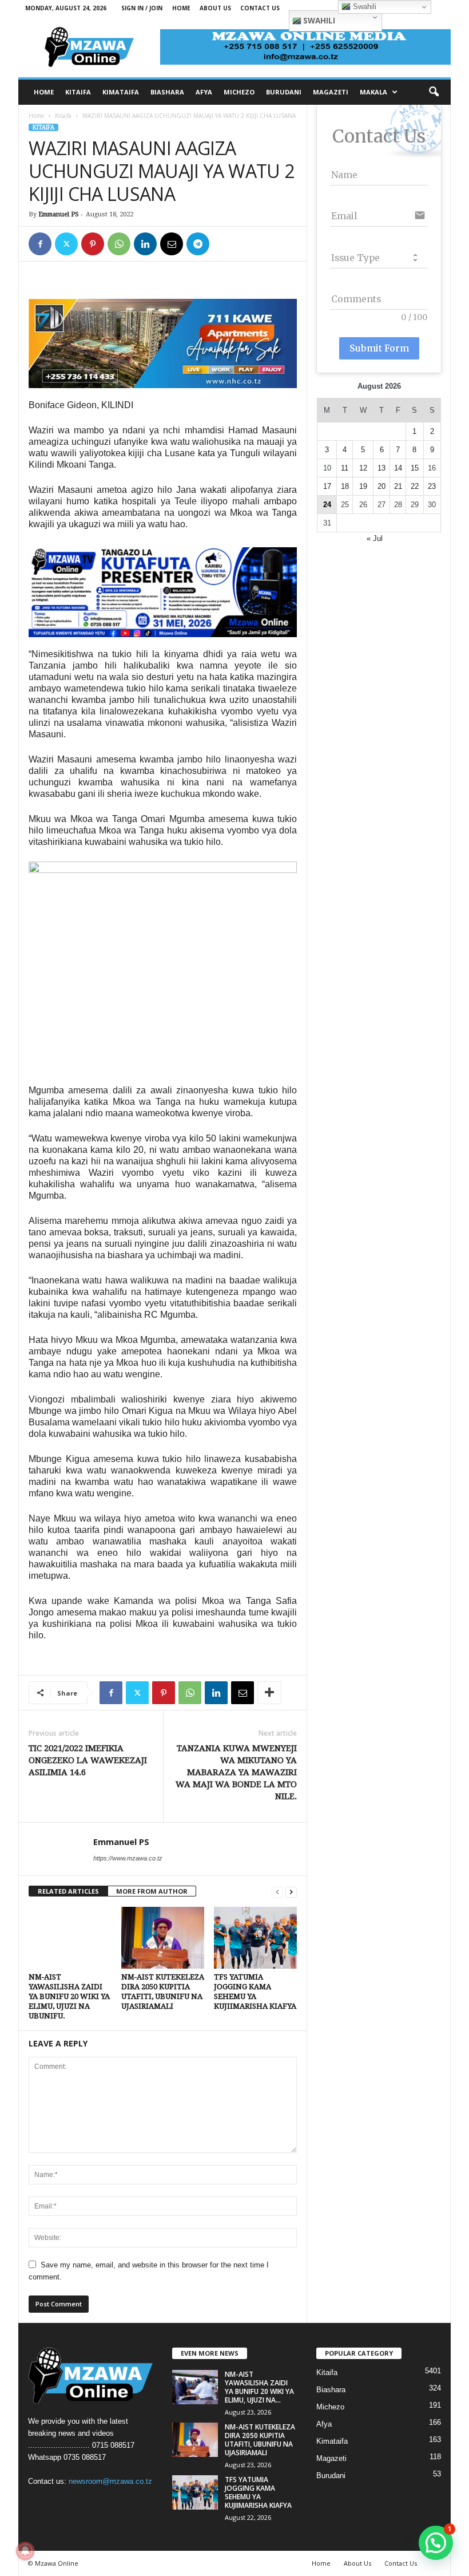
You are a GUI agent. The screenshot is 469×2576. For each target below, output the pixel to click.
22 (415, 486)
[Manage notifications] (25, 2551)
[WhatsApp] (119, 244)
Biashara (331, 2390)
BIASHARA (167, 92)
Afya (324, 2424)
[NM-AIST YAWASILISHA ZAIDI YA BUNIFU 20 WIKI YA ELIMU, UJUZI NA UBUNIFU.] (70, 1938)
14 (398, 468)
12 (363, 468)
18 (345, 486)
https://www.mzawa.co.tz (128, 1858)
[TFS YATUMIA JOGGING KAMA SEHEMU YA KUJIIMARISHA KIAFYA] (255, 1938)
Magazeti (331, 2458)
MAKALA (373, 92)
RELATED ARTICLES (68, 1891)
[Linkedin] (145, 244)
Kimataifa (332, 2441)
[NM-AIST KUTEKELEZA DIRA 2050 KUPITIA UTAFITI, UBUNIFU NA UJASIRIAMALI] (163, 1938)
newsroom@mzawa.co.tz (110, 2481)
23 (432, 486)
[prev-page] (277, 1892)
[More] (269, 1693)
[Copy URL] (224, 244)
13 (381, 468)
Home (181, 8)
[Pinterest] (93, 244)
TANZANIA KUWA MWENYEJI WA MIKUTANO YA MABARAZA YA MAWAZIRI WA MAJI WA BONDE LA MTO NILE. (236, 1772)
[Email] (172, 244)
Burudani (331, 2476)
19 (363, 486)
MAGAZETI (331, 92)
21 (398, 486)
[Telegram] (198, 244)
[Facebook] (40, 244)
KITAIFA (78, 92)
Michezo (330, 2407)
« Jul (375, 538)
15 (415, 468)
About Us (215, 8)
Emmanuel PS (59, 214)
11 (345, 468)
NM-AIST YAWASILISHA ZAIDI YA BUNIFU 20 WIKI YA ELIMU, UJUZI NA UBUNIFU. (69, 1996)
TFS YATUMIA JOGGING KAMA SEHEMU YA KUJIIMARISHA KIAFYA (258, 2492)
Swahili (318, 21)
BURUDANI (284, 92)
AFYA (204, 92)
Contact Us (260, 8)
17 (327, 486)
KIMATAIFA (121, 92)
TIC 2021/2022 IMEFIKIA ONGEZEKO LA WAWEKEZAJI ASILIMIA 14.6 (88, 1760)
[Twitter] (66, 244)
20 (381, 486)
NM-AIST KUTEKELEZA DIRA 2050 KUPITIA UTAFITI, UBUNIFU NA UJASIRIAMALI (260, 2440)
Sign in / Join (142, 8)
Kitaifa (63, 116)
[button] (434, 92)
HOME (44, 92)
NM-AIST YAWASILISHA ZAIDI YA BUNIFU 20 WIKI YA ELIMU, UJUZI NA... (259, 2387)
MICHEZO (239, 92)
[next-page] (291, 1892)
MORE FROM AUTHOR (152, 1891)
